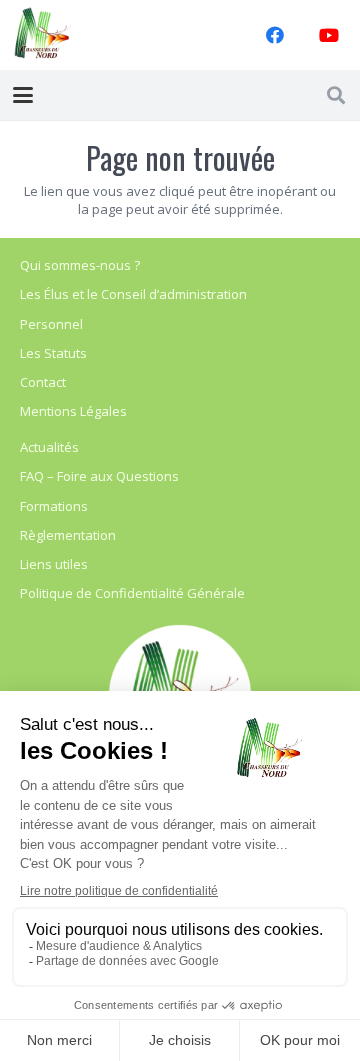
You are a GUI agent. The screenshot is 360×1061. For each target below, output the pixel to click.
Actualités (49, 447)
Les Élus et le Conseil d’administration (133, 294)
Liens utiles (54, 564)
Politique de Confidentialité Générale (132, 593)
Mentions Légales (73, 411)
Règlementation (68, 535)
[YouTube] (329, 35)
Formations (54, 506)
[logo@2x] (43, 35)
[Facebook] (275, 35)
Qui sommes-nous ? (80, 265)
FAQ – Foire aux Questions (99, 476)
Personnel (51, 324)
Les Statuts (53, 353)
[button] (23, 95)
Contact (43, 382)
